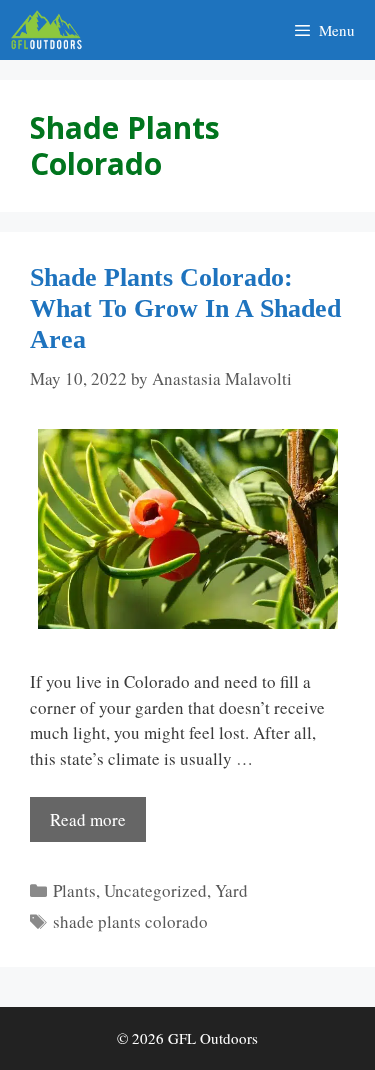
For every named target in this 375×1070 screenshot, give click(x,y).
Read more (88, 819)
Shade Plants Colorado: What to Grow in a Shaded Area (185, 308)
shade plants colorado (130, 921)
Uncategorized (155, 890)
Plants (74, 890)
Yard (231, 890)
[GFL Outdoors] (51, 30)
